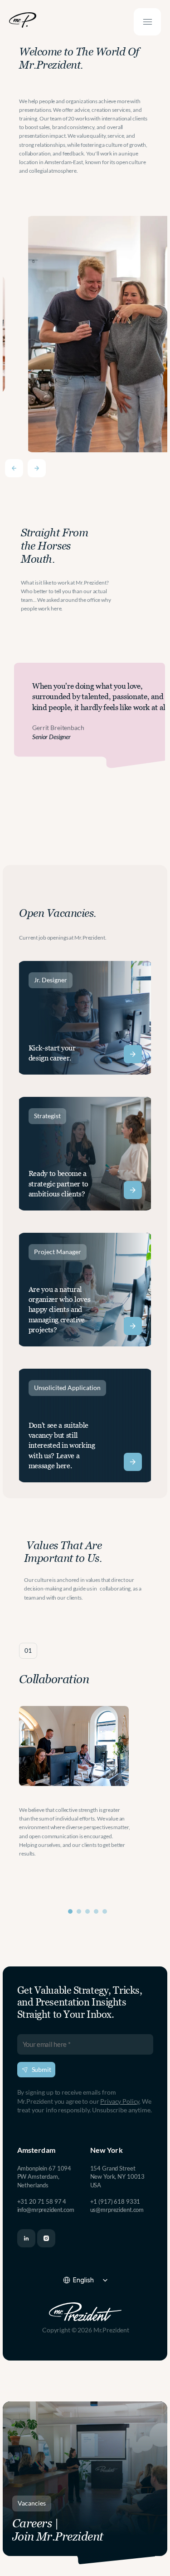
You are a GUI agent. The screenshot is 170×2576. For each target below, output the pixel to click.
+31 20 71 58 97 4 (42, 2201)
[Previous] (14, 468)
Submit (41, 2069)
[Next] (37, 468)
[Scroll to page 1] (69, 1911)
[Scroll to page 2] (79, 1911)
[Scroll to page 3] (88, 1911)
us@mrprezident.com (117, 2210)
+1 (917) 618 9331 (115, 2201)
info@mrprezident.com (46, 2210)
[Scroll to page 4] (96, 1911)
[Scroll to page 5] (106, 1911)
